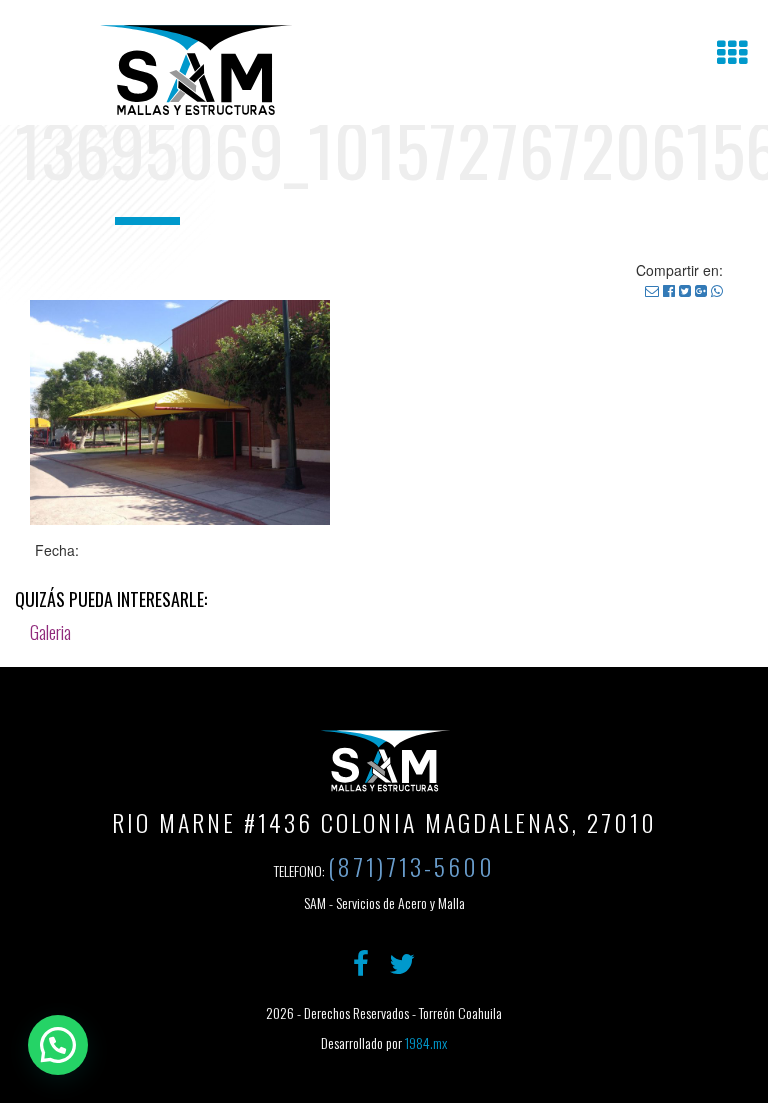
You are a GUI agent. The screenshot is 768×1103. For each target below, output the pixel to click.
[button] (58, 1045)
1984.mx (426, 1042)
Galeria (50, 632)
